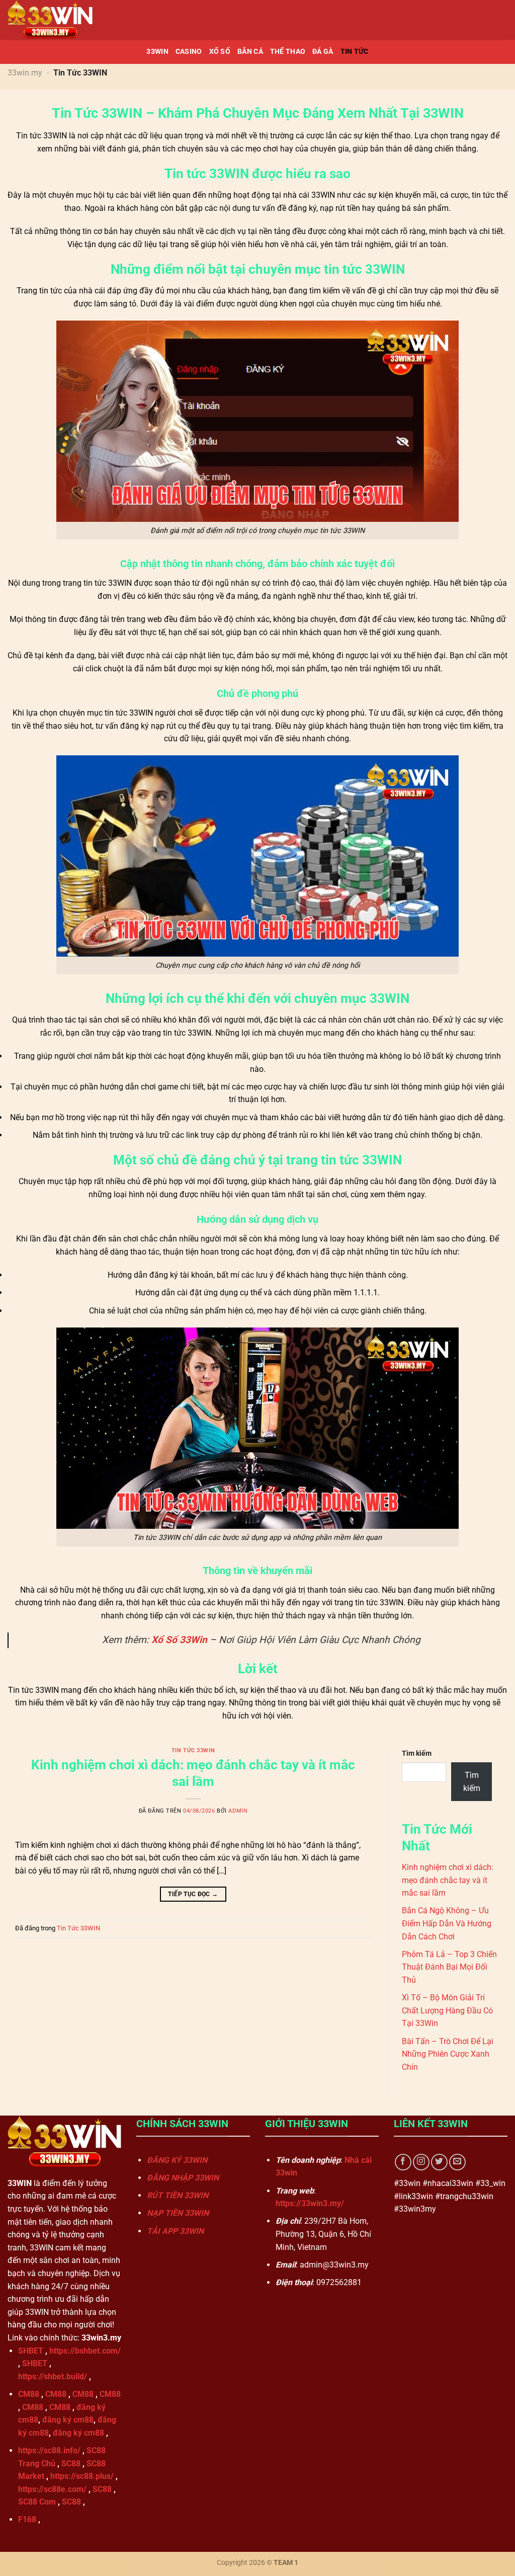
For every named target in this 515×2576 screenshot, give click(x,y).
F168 (27, 2519)
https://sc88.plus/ (82, 2476)
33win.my (25, 73)
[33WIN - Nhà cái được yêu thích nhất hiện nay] (58, 20)
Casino (189, 52)
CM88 (29, 2394)
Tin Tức (355, 52)
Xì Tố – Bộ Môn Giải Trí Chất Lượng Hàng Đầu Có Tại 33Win (447, 2010)
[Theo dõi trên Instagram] (421, 2162)
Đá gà (323, 52)
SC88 (71, 2464)
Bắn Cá (250, 52)
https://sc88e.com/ (52, 2489)
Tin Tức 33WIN (193, 1750)
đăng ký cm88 (68, 2420)
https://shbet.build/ (53, 2376)
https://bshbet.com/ (85, 2351)
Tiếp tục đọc (193, 1894)
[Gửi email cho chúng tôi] (457, 2162)
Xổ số (220, 52)
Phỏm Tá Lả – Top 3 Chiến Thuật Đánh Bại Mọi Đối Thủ (449, 1967)
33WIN (157, 52)
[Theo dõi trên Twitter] (439, 2162)
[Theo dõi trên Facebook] (403, 2162)
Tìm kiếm (417, 1753)
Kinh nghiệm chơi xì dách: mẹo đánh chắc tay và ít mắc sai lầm (448, 1880)
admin (238, 1811)
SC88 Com (37, 2502)
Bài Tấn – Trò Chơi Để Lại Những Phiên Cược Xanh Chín (448, 2054)
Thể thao (288, 52)
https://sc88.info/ (49, 2450)
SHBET (31, 2351)
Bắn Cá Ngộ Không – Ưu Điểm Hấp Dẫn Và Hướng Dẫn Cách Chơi (447, 1923)
